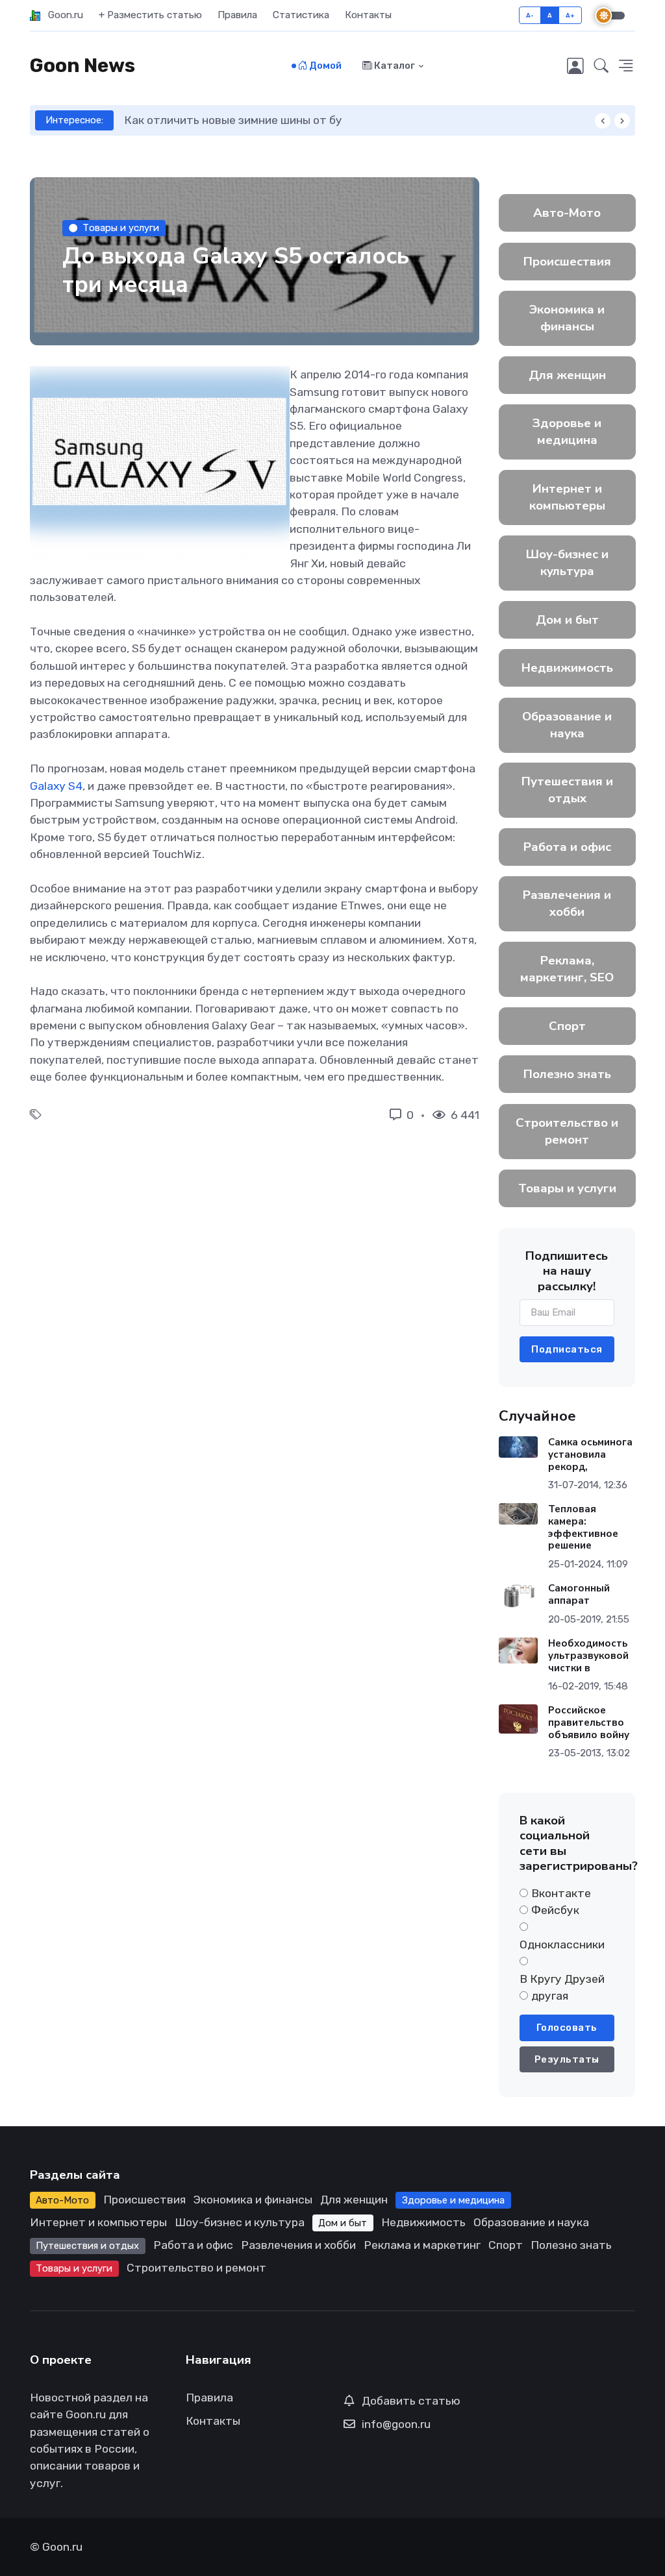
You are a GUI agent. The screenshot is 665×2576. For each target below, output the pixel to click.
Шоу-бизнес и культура (567, 563)
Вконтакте (561, 1893)
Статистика (301, 15)
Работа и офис (567, 847)
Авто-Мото (567, 213)
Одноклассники (562, 1944)
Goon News (82, 66)
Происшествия (567, 262)
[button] (601, 66)
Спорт (567, 1026)
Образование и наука (567, 725)
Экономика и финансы (567, 318)
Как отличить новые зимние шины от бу (185, 120)
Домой (324, 66)
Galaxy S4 (56, 786)
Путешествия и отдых (567, 790)
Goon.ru (62, 15)
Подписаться (567, 1349)
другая (550, 1996)
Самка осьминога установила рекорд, (590, 1454)
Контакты (368, 15)
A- (530, 15)
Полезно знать (567, 1074)
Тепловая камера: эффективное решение (583, 1527)
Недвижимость (567, 668)
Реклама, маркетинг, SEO (567, 969)
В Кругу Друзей (562, 1979)
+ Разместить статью (150, 15)
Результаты (567, 2059)
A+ (571, 15)
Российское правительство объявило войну (588, 1723)
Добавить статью (411, 2401)
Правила (237, 15)
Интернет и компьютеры (567, 497)
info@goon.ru (396, 2424)
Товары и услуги (121, 228)
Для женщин (567, 375)
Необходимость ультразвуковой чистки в (588, 1656)
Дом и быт (567, 620)
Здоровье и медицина (567, 432)
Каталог (394, 66)
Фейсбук (555, 1910)
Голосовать (567, 2028)
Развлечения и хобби (567, 903)
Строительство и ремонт (567, 1131)
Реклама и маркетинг (422, 2245)
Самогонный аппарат (578, 1594)
